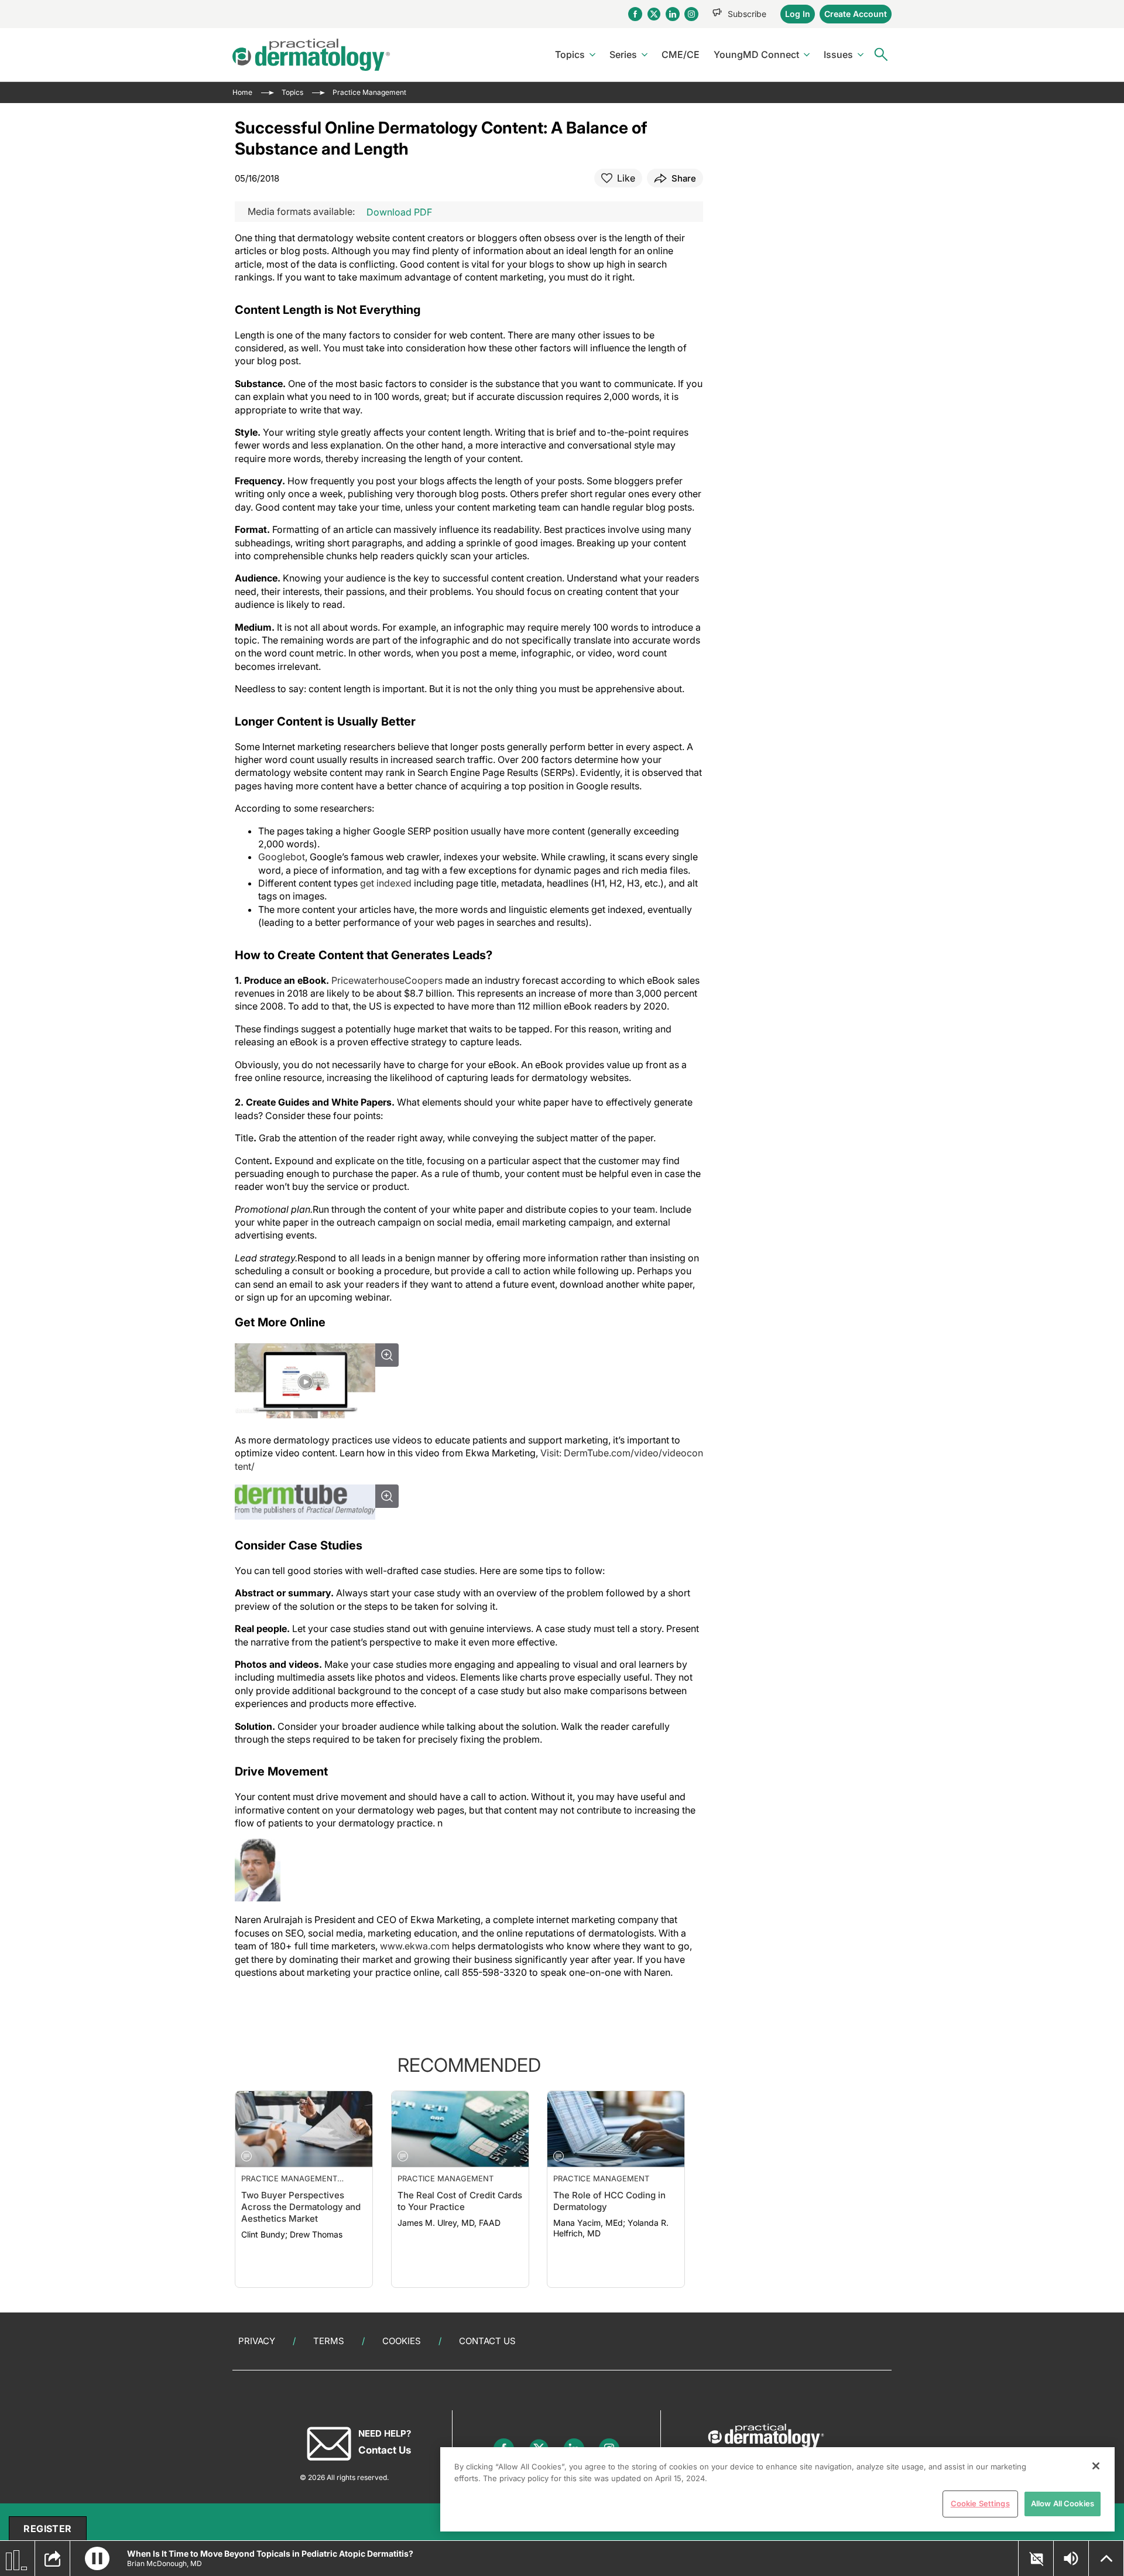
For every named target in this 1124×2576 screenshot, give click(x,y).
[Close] (1096, 2466)
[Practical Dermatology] (311, 55)
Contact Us (487, 2341)
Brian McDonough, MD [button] (165, 2563)
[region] (777, 2489)
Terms (329, 2341)
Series (623, 54)
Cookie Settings (980, 2503)
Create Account (856, 14)
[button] (97, 2558)
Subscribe (747, 14)
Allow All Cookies (1063, 2503)
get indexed (386, 883)
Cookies (402, 2341)
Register (47, 2529)
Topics (570, 54)
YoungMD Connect (756, 54)
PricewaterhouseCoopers (387, 980)
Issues (838, 54)
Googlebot (282, 857)
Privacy (257, 2341)
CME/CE (681, 54)
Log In (798, 14)
